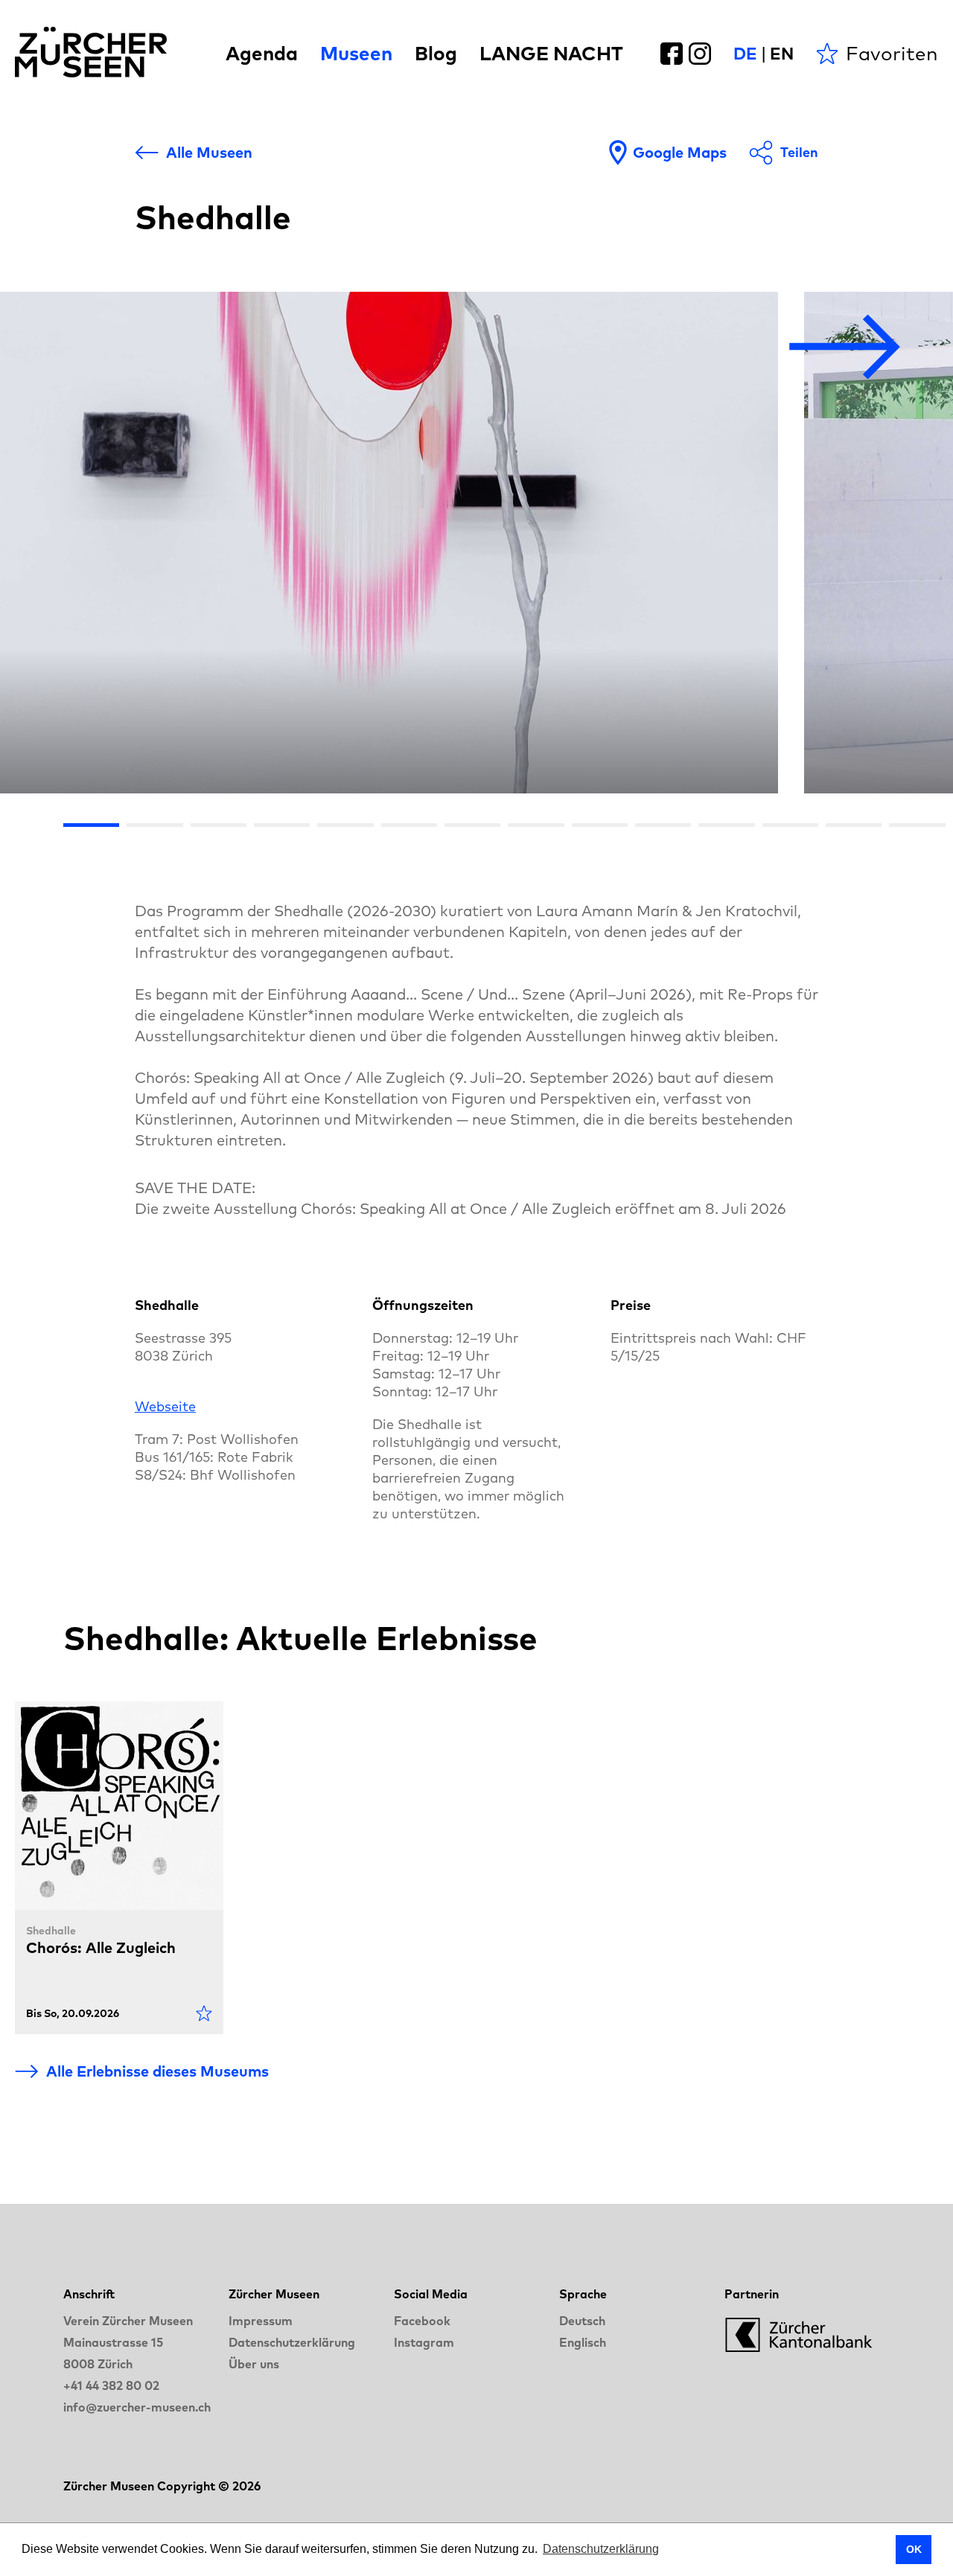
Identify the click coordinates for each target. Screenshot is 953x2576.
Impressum (261, 2321)
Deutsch (582, 2321)
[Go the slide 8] (536, 825)
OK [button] (914, 2549)
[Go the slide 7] (472, 825)
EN (782, 54)
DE (745, 54)
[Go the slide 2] (154, 825)
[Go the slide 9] (600, 825)
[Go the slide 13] (854, 825)
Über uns (254, 2364)
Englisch (583, 2342)
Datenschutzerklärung (292, 2342)
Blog (436, 53)
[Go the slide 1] (91, 825)
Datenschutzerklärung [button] (601, 2549)
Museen (356, 53)
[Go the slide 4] (282, 825)
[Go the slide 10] (663, 825)
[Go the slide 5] (345, 825)
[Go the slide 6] (409, 825)
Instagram (424, 2342)
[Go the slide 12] (790, 825)
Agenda (262, 53)
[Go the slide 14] (917, 825)
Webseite (165, 1406)
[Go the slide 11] (726, 825)
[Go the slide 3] (219, 825)
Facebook (422, 2321)
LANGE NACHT (551, 53)
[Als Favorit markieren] (204, 2013)
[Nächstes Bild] (845, 348)
